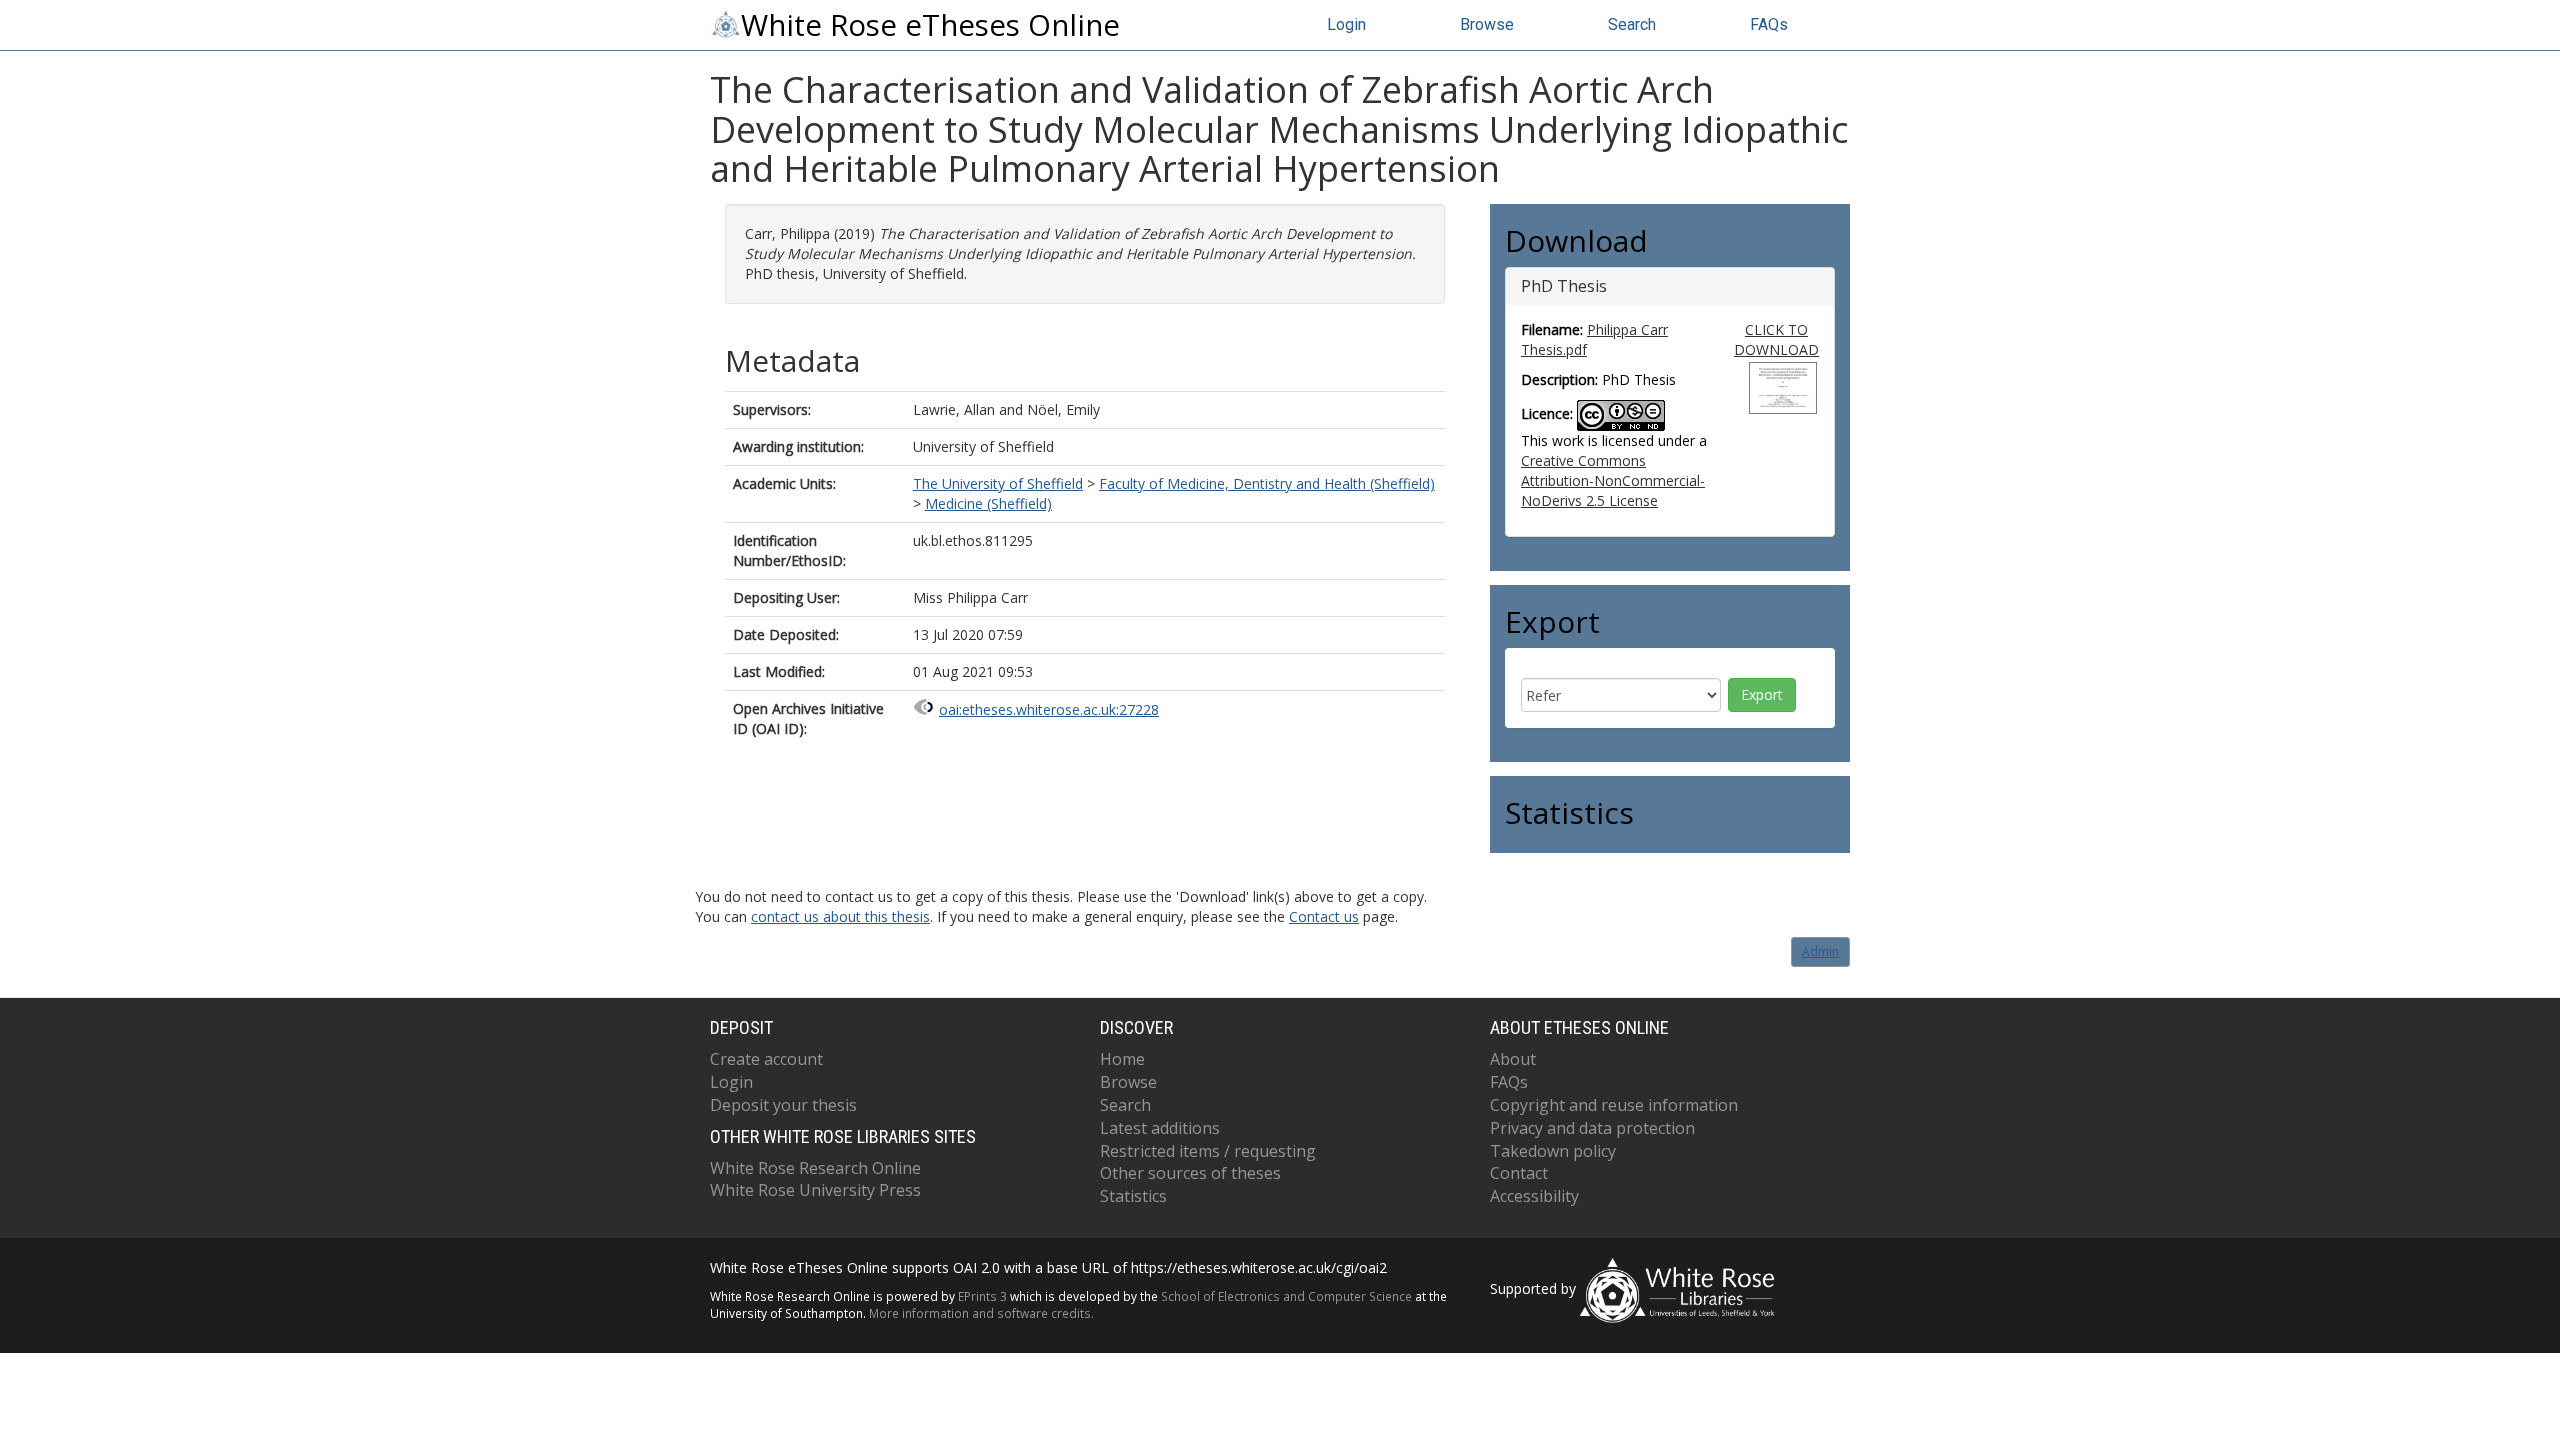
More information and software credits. (981, 1313)
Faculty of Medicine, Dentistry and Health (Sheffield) (1267, 483)
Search (1632, 24)
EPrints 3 (982, 1296)
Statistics (1133, 1196)
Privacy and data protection (1592, 1128)
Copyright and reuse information (1614, 1105)
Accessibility (1534, 1196)
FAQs (1769, 24)
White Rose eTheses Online (930, 25)
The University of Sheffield (998, 483)
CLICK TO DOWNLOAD (1776, 339)
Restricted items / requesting (1208, 1151)
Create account (766, 1059)
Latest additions (1160, 1128)
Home (1122, 1059)
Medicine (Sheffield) (988, 503)
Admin (1820, 951)
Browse (1487, 24)
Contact (1519, 1173)
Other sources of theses (1190, 1173)
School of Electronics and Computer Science (1286, 1296)
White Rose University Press (815, 1190)
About (1513, 1059)
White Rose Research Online (815, 1168)
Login (1346, 24)
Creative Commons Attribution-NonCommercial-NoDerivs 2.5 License (1613, 480)
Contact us (1324, 916)
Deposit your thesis (783, 1105)
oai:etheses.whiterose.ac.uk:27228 (1049, 709)
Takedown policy (1553, 1151)
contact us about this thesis (840, 916)
